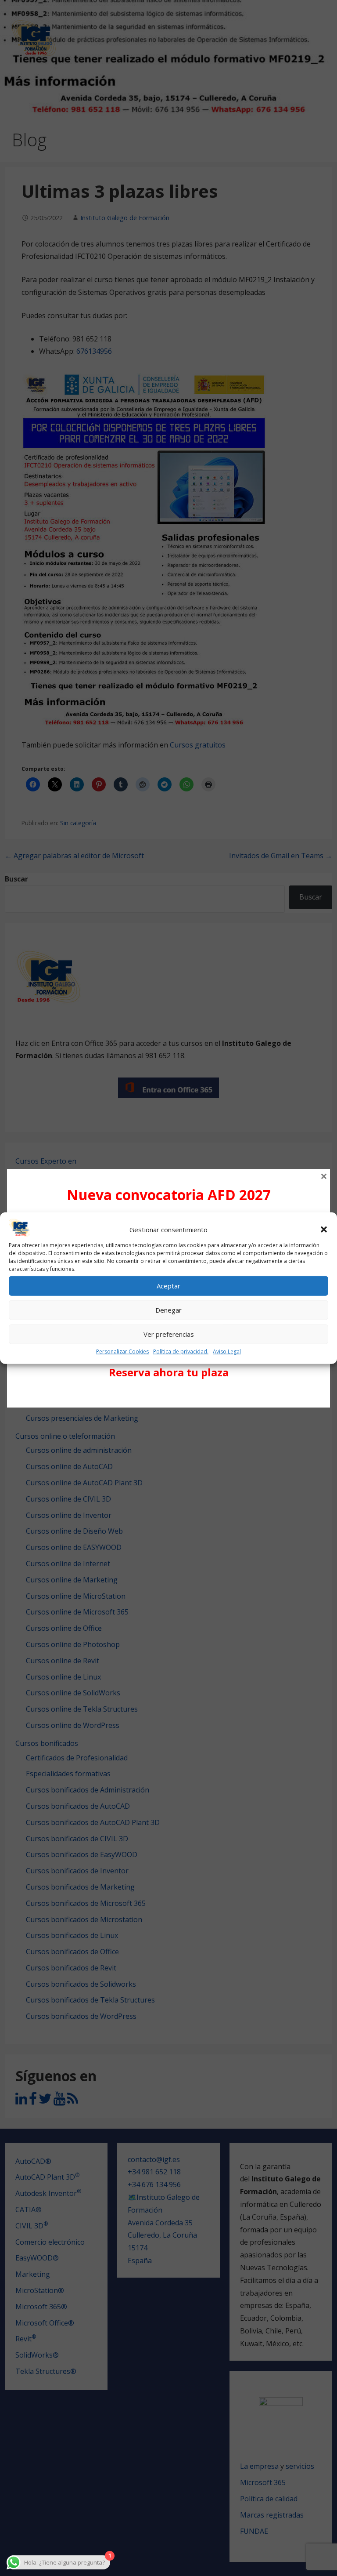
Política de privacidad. (181, 1351)
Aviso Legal (227, 1351)
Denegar (168, 1310)
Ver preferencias (169, 1334)
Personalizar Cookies (122, 1351)
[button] (324, 1230)
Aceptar (168, 1286)
